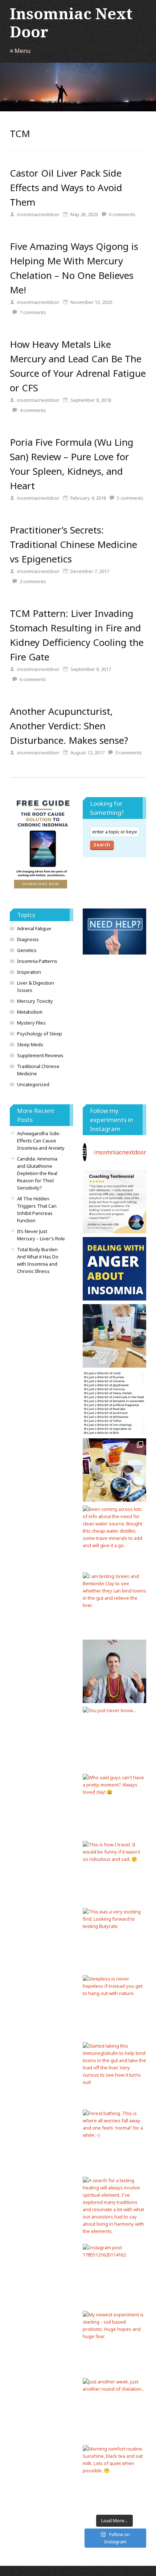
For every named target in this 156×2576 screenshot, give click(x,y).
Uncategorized (33, 1084)
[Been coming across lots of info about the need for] (114, 1537)
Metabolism (30, 1012)
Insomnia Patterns (37, 961)
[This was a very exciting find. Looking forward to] (114, 1940)
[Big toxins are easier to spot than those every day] (114, 1403)
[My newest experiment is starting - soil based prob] (114, 2343)
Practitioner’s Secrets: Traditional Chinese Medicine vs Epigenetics (73, 544)
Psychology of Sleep (40, 1034)
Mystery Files (31, 1023)
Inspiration (29, 972)
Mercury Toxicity (35, 1001)
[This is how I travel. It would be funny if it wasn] (114, 1873)
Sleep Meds (30, 1044)
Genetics (27, 950)
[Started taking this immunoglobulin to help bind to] (114, 2074)
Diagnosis (28, 939)
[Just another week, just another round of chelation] (114, 2410)
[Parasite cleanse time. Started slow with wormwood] (114, 1336)
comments (122, 214)
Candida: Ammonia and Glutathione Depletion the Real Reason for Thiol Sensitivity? (37, 1173)
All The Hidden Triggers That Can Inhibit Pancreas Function (37, 1209)
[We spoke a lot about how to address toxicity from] (114, 1202)
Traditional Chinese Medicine (38, 1070)
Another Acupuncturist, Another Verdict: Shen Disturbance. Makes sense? (69, 726)
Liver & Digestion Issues (36, 986)
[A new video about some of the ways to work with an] (114, 1269)
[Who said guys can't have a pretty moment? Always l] (114, 1806)
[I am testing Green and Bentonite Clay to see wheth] (114, 1604)
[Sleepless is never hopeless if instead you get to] (114, 2007)
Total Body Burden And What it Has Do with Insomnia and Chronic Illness (38, 1260)
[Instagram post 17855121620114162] (114, 2276)
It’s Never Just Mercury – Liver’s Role (41, 1235)
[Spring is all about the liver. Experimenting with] (114, 1470)
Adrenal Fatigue (34, 928)
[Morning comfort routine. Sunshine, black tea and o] (114, 2477)
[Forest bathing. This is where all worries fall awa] (114, 2141)
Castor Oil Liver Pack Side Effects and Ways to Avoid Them (66, 187)
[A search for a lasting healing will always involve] (114, 2208)
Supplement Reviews (40, 1055)
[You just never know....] (114, 1738)
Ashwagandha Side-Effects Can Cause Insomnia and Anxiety (41, 1141)
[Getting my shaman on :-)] (114, 1671)
